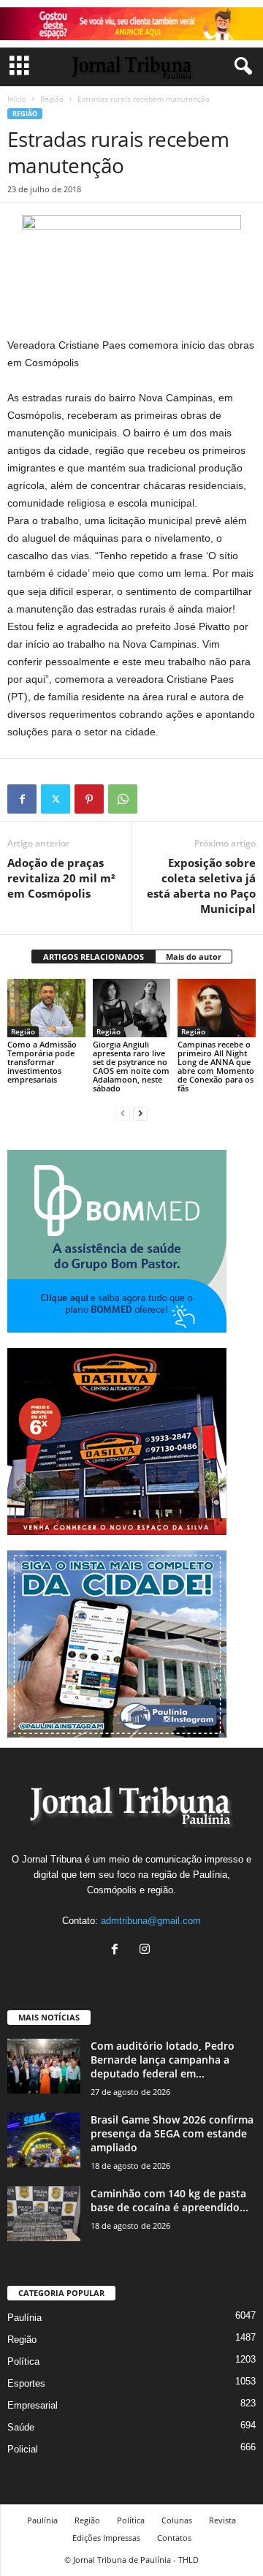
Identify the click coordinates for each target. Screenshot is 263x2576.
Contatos (174, 2538)
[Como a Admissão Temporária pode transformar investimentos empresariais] (46, 1008)
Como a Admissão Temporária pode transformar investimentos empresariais (42, 1062)
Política (23, 2361)
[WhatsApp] (123, 799)
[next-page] (140, 1113)
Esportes (26, 2383)
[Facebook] (22, 799)
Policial (23, 2449)
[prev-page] (123, 1113)
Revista (222, 2520)
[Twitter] (56, 799)
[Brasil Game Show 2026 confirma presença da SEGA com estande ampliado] (44, 2140)
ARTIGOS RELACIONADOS (94, 956)
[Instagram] (146, 1951)
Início (17, 99)
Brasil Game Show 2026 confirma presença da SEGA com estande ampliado (172, 2133)
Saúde (21, 2427)
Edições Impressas (106, 2538)
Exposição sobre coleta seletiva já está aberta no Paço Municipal (201, 886)
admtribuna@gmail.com (151, 1921)
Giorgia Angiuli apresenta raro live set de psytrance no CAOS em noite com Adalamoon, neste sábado (131, 1066)
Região (52, 99)
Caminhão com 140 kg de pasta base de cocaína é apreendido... (169, 2200)
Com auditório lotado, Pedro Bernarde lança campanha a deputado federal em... (163, 2060)
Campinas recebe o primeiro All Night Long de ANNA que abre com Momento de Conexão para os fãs (216, 1066)
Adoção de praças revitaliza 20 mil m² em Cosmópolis (61, 878)
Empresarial (33, 2405)
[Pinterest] (89, 799)
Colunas (177, 2520)
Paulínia (24, 2318)
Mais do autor (194, 956)
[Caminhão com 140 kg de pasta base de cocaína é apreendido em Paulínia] (44, 2214)
